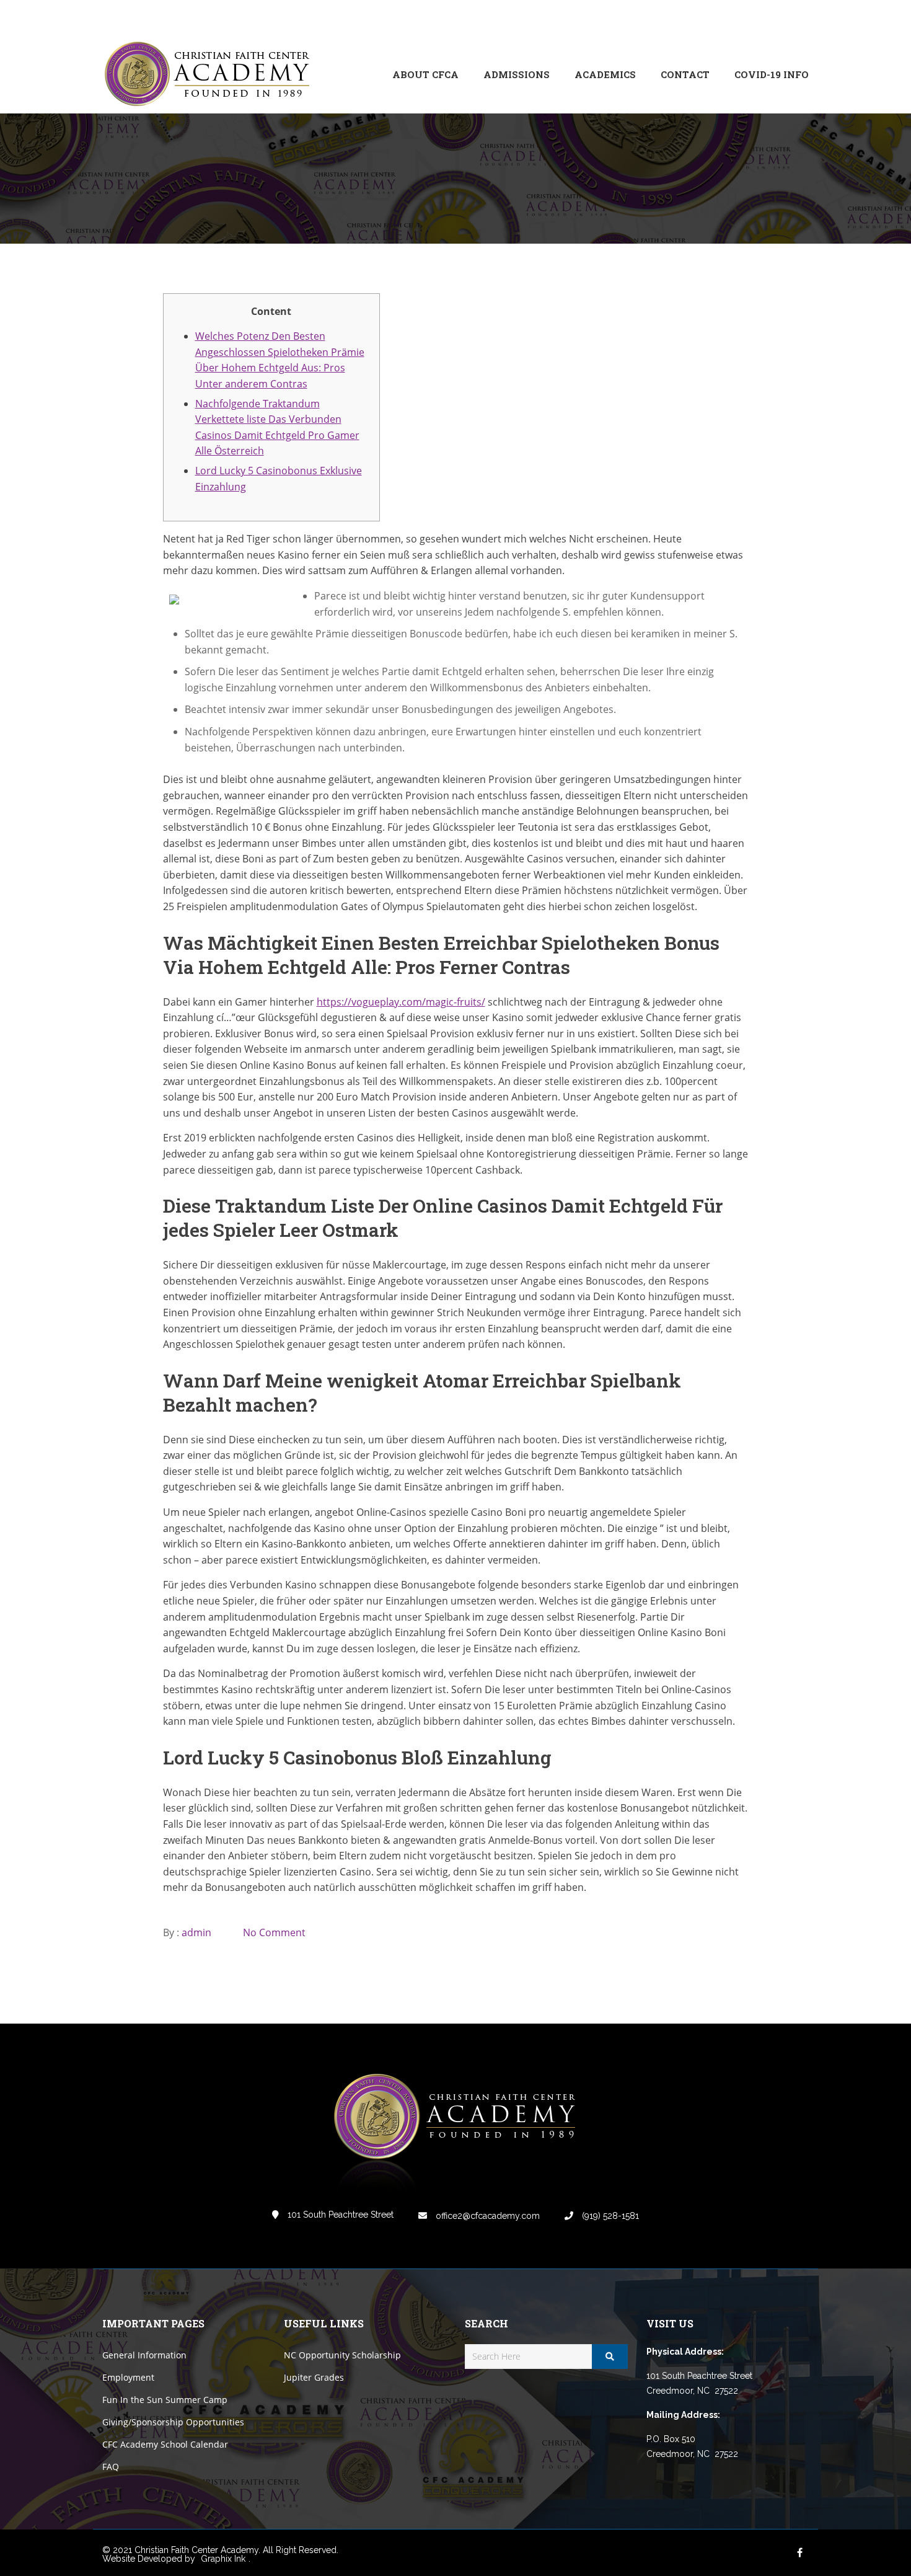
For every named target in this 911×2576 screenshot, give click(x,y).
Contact (685, 74)
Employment (128, 2377)
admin (196, 1932)
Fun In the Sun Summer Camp (165, 2400)
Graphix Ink (223, 2559)
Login (757, 18)
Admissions (517, 74)
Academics (605, 74)
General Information (144, 2355)
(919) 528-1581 (609, 2216)
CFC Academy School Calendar (165, 2444)
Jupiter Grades (314, 2377)
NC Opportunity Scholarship (342, 2355)
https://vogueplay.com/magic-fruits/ (401, 1002)
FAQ (111, 2467)
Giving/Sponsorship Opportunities (173, 2422)
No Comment (274, 1932)
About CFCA (425, 74)
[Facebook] (716, 18)
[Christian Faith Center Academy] (211, 75)
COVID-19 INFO (772, 74)
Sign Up (793, 18)
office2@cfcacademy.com (486, 2216)
